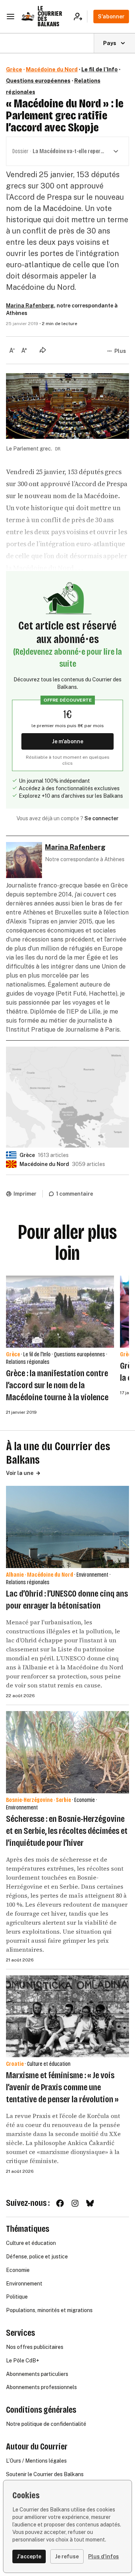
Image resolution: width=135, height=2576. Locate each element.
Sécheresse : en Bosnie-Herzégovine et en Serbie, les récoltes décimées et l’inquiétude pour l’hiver (67, 1831)
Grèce (14, 69)
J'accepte (29, 2556)
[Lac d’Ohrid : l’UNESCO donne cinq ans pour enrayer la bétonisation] (67, 1527)
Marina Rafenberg (30, 306)
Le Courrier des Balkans (50, 16)
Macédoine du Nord (52, 69)
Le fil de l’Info (100, 69)
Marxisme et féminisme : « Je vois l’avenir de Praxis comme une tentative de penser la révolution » (62, 2087)
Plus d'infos (103, 2556)
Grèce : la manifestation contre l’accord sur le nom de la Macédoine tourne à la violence (57, 1385)
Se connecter (101, 818)
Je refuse (67, 2556)
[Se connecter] (80, 17)
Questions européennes (38, 81)
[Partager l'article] (43, 350)
